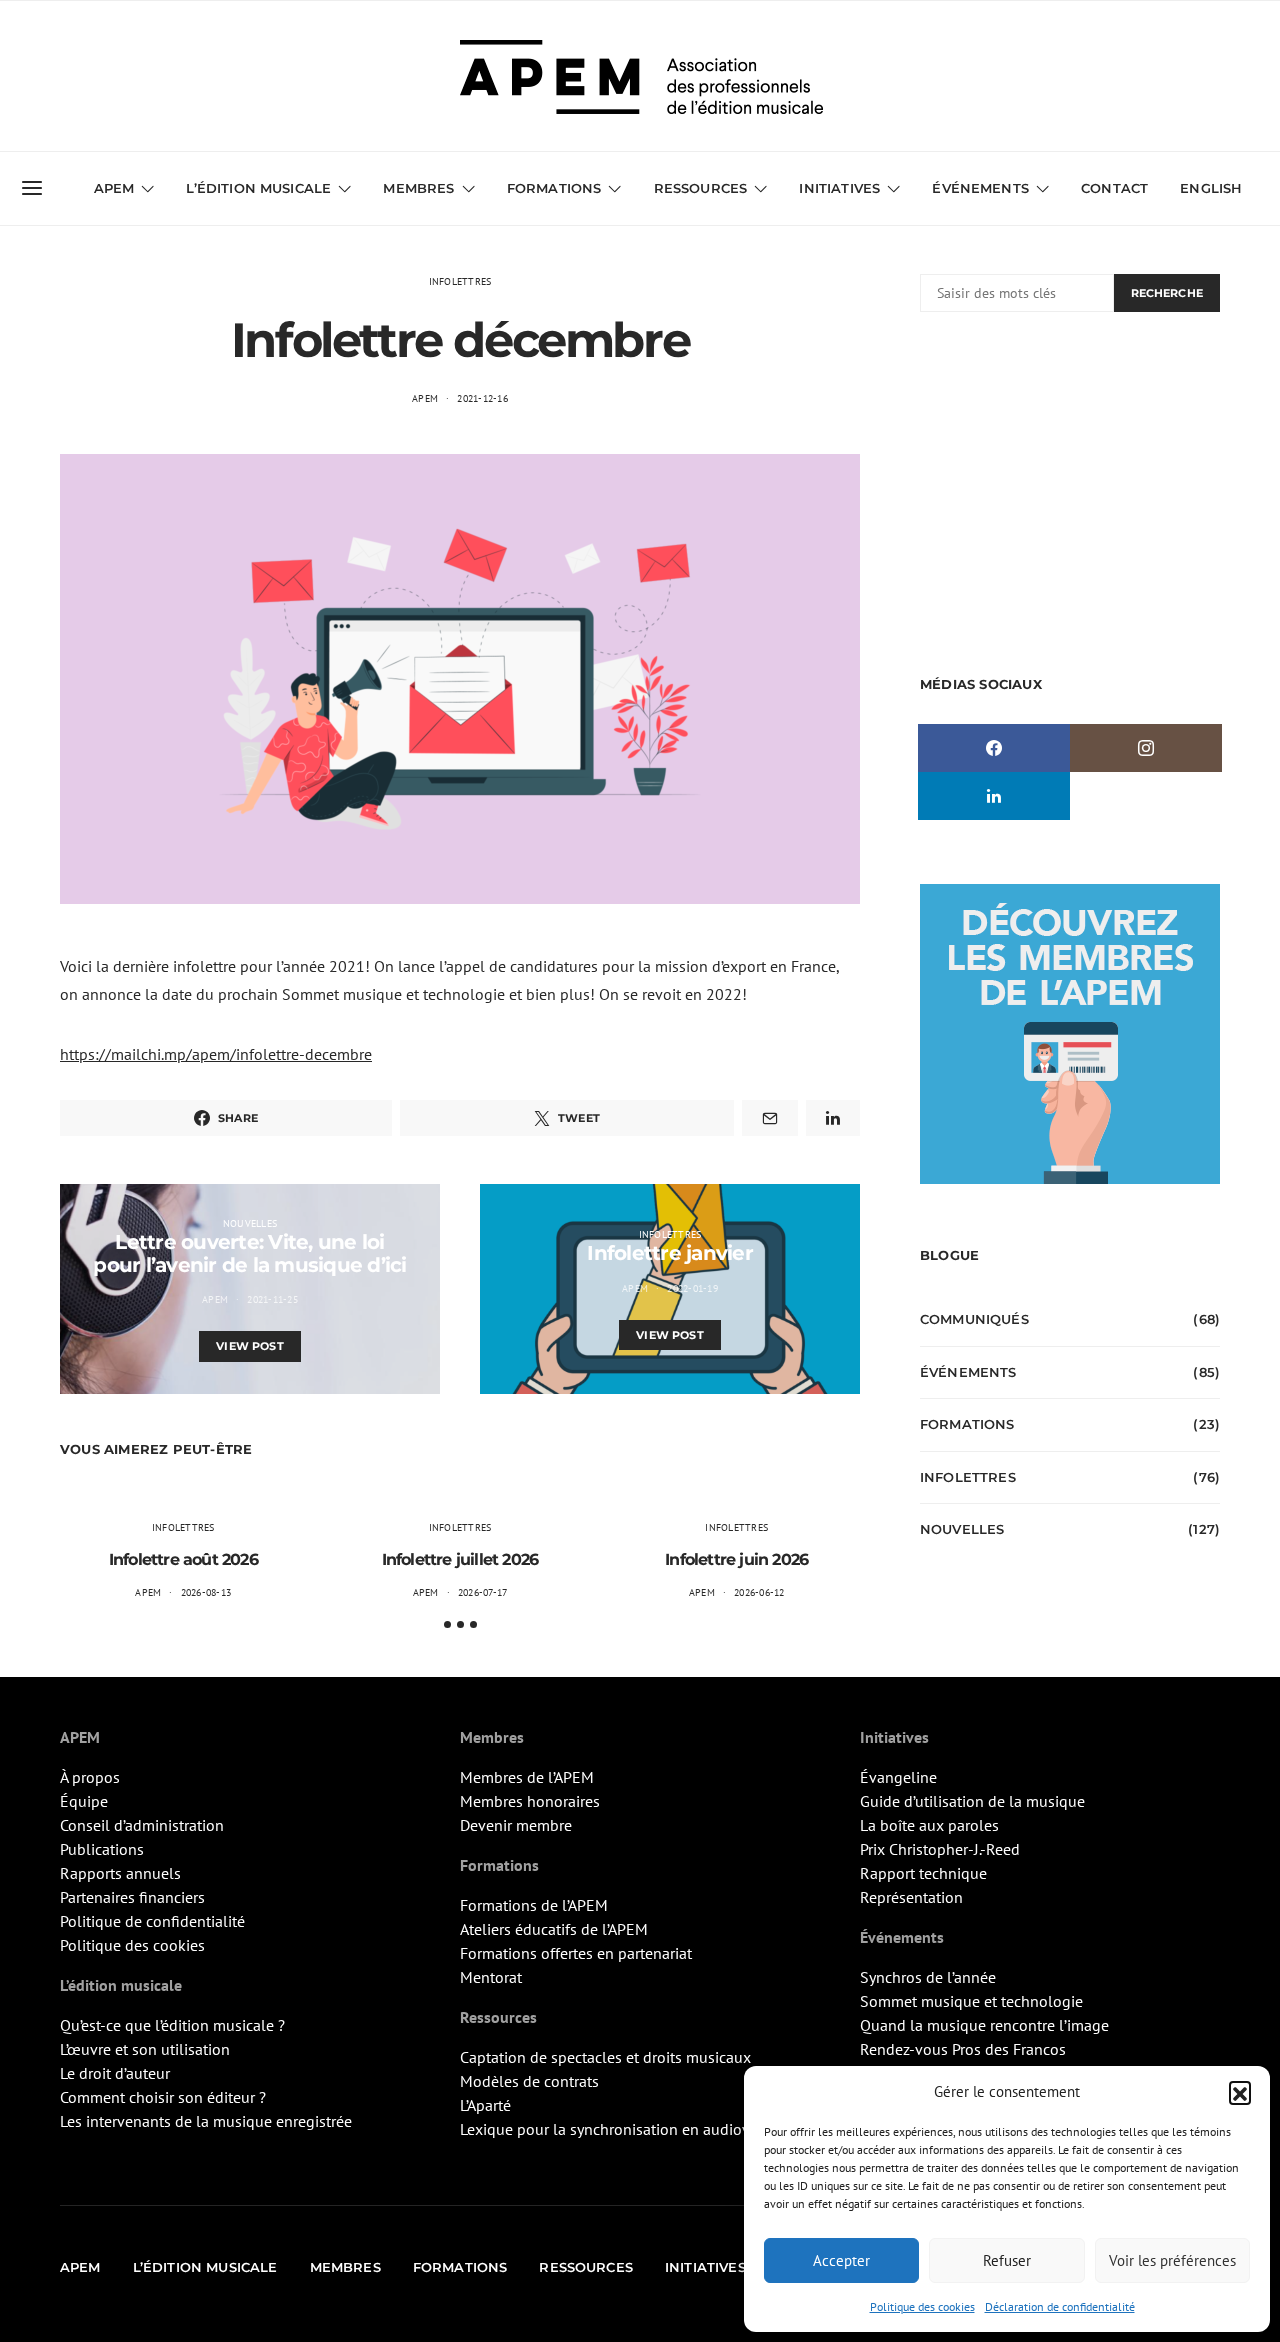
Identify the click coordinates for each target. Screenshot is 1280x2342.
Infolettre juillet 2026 (460, 1559)
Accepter (841, 2260)
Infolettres (460, 281)
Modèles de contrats (529, 2081)
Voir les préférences (1172, 2260)
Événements (968, 1372)
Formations (967, 1424)
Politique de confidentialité (152, 1921)
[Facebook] (994, 748)
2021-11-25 (272, 1299)
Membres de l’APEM (527, 1777)
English (1211, 188)
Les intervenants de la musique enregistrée (206, 2121)
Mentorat (491, 1977)
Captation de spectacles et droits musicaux (605, 2057)
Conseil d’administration (142, 1825)
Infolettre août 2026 (183, 1559)
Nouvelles (250, 1223)
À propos (90, 1777)
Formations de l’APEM (534, 1905)
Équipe (84, 1801)
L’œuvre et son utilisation (145, 2049)
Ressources (701, 188)
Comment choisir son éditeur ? (163, 2097)
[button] (1240, 2092)
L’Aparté (485, 2105)
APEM (425, 398)
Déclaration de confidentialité (1060, 2306)
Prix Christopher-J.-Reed (940, 1849)
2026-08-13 (206, 1592)
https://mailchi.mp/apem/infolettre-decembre (216, 1054)
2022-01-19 (692, 1288)
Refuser (1007, 2260)
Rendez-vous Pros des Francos (963, 2049)
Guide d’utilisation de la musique (972, 1801)
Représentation (911, 1897)
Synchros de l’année (928, 1977)
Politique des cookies (922, 2306)
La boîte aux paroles (929, 1825)
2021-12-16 (482, 398)
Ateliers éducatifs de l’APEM (554, 1929)
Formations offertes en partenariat (576, 1953)
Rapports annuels (120, 1873)
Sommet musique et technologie (971, 2001)
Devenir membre (516, 1825)
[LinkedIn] (994, 796)
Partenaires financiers (132, 1897)
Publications (102, 1849)
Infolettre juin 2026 (736, 1559)
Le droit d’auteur (115, 2073)
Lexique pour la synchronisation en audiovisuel (621, 2129)
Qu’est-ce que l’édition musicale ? (172, 2025)
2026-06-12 (759, 1592)
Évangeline (898, 1777)
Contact (1114, 188)
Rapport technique (923, 1873)
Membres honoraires (530, 1801)
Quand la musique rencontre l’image (984, 2025)
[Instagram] (1146, 748)
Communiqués (974, 1319)
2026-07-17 (483, 1592)
